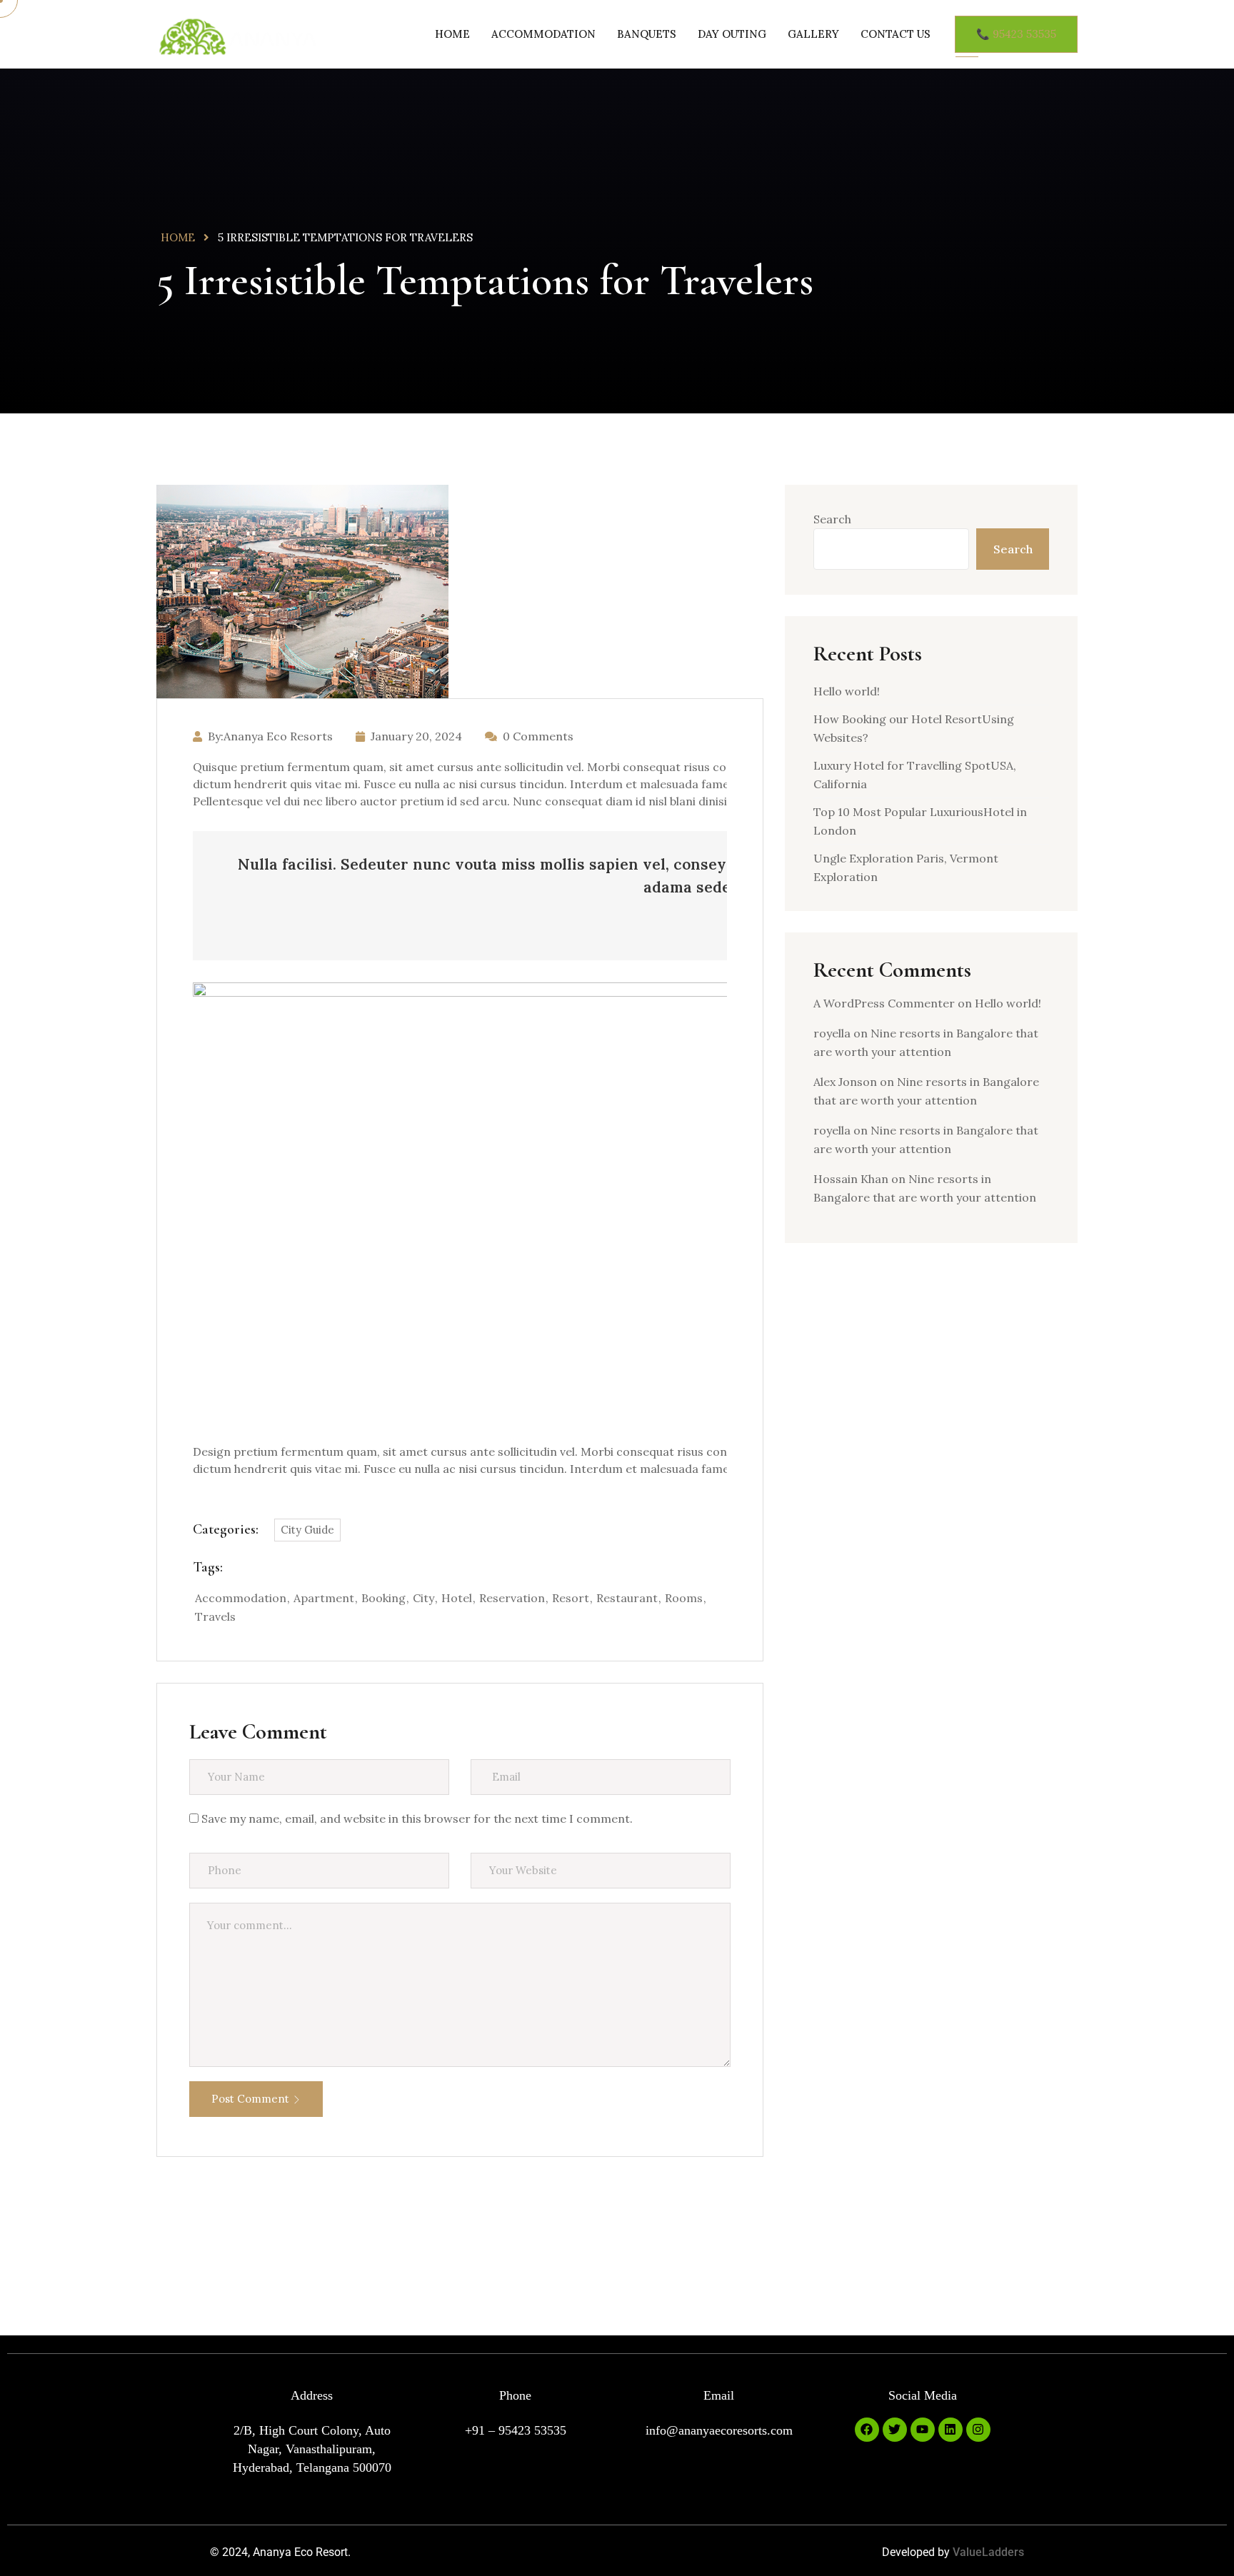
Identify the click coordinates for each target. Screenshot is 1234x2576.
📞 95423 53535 (1016, 34)
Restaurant (627, 1598)
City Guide (307, 1530)
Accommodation (543, 34)
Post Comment (250, 2099)
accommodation (241, 1598)
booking (383, 1598)
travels (215, 1616)
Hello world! (847, 691)
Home (452, 34)
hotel (457, 1598)
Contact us (896, 34)
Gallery (813, 34)
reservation (512, 1598)
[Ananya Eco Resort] (237, 39)
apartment (324, 1598)
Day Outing (732, 34)
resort (571, 1598)
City (423, 1598)
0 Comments (538, 736)
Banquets (647, 34)
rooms (684, 1598)
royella (832, 1033)
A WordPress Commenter (884, 1003)
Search (832, 519)
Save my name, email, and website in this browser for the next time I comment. (417, 1818)
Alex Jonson (845, 1082)
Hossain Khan (851, 1179)
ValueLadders (988, 2552)
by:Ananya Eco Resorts (270, 736)
